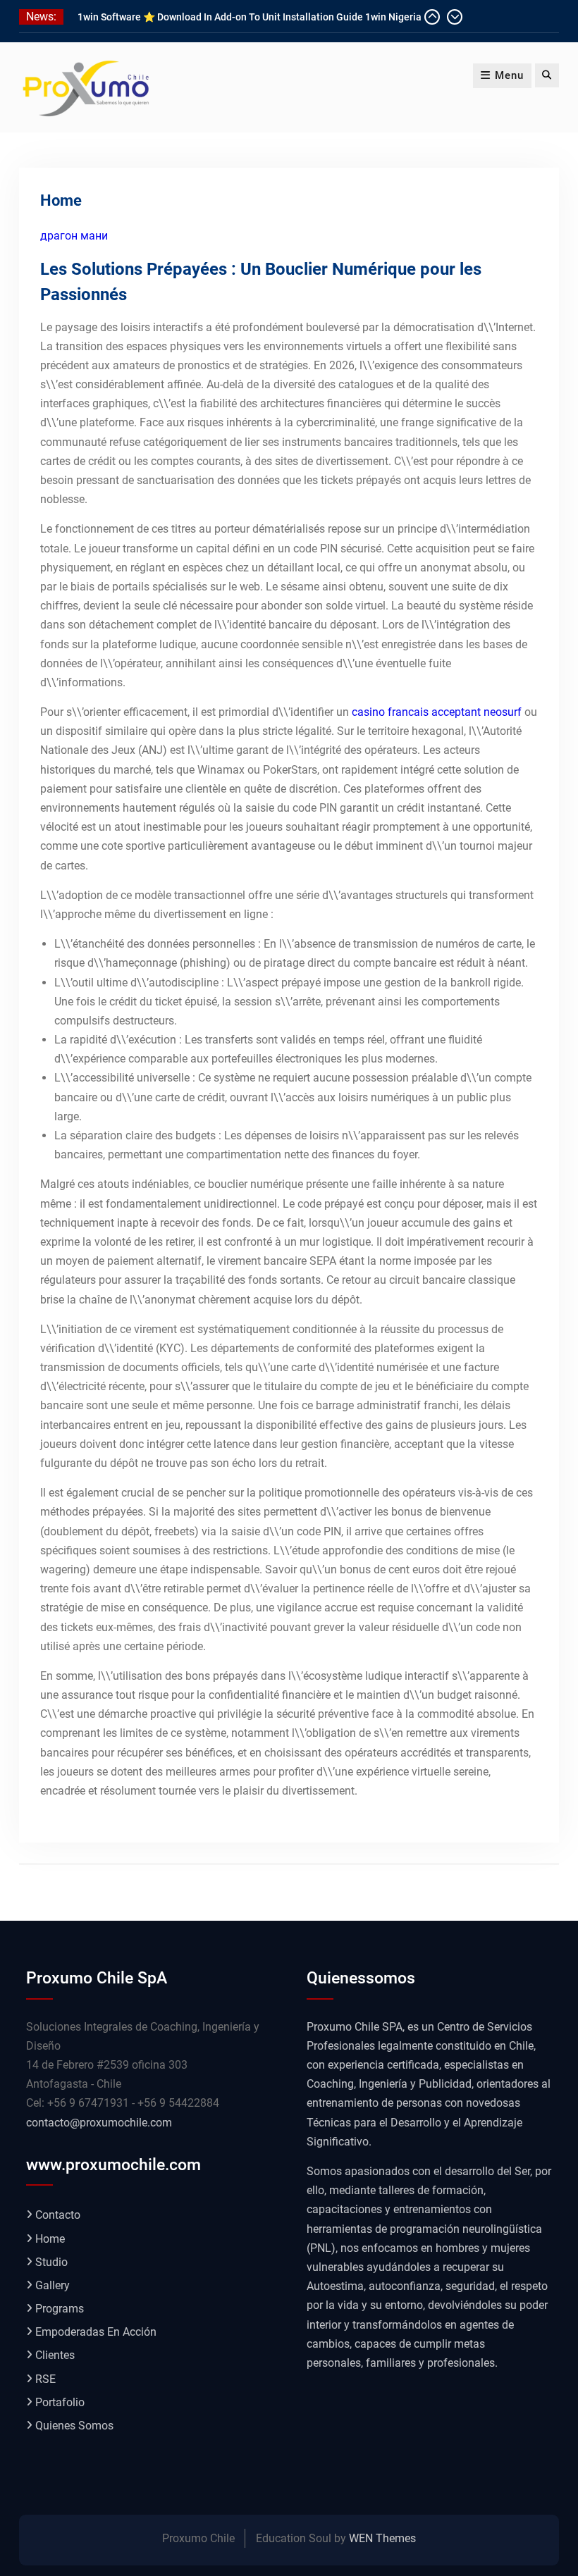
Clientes (55, 2355)
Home (50, 2239)
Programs (60, 2309)
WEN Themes (382, 2538)
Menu (509, 75)
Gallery (53, 2285)
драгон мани (74, 236)
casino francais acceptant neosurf (437, 712)
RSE (45, 2379)
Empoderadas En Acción (96, 2332)
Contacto (58, 2215)
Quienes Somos (74, 2426)
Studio (51, 2262)
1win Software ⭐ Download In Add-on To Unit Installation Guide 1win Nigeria (250, 17)
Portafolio (60, 2402)
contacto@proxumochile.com (99, 2123)
